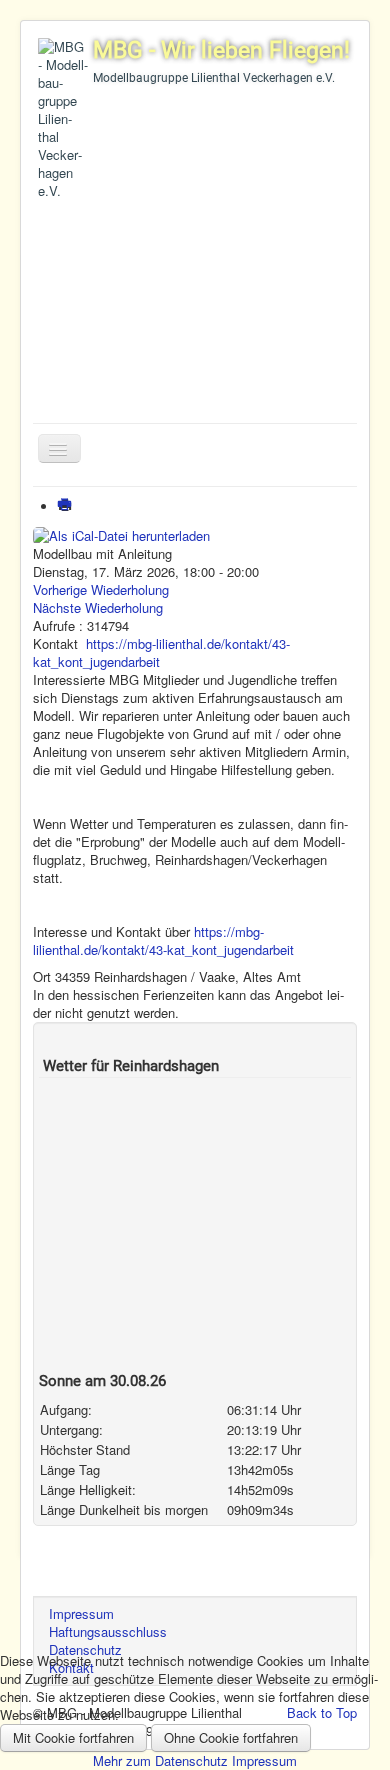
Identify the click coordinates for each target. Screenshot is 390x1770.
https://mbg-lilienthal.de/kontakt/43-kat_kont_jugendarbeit (161, 652)
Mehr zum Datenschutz (160, 1760)
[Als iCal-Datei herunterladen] (121, 533)
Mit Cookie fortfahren (73, 1737)
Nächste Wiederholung (98, 607)
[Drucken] (68, 506)
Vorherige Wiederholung (101, 589)
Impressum (264, 1760)
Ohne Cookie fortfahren (231, 1737)
